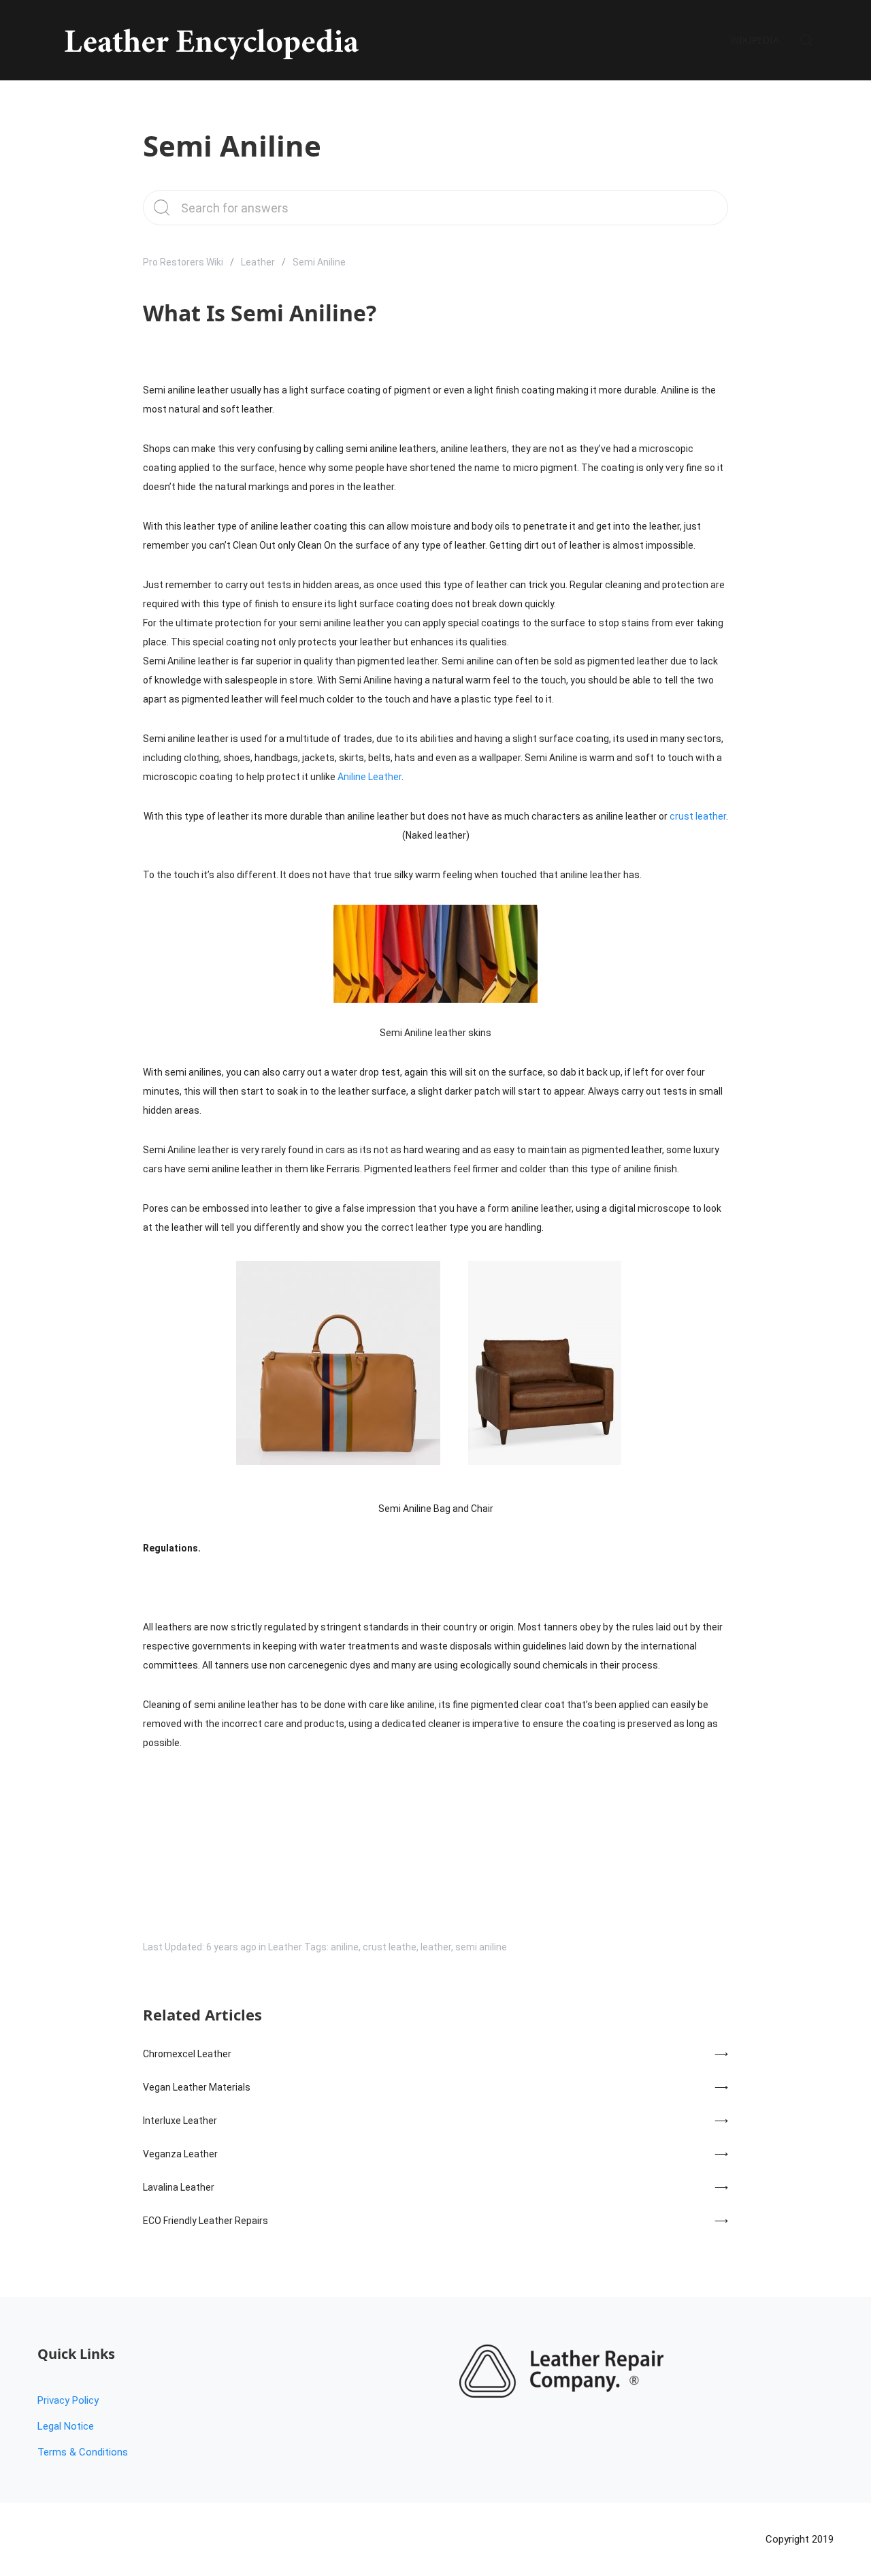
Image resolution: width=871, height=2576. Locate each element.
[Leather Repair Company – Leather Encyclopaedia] (209, 40)
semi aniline (481, 1947)
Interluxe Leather (180, 2121)
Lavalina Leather (179, 2187)
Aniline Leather (369, 777)
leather (436, 1947)
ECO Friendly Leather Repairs (206, 2221)
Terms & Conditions (83, 2452)
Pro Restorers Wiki (183, 262)
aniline (345, 1947)
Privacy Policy (68, 2400)
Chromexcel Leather (187, 2054)
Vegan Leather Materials (197, 2087)
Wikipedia (755, 40)
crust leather (698, 816)
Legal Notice (66, 2426)
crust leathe (390, 1947)
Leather (258, 262)
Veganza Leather (180, 2154)
